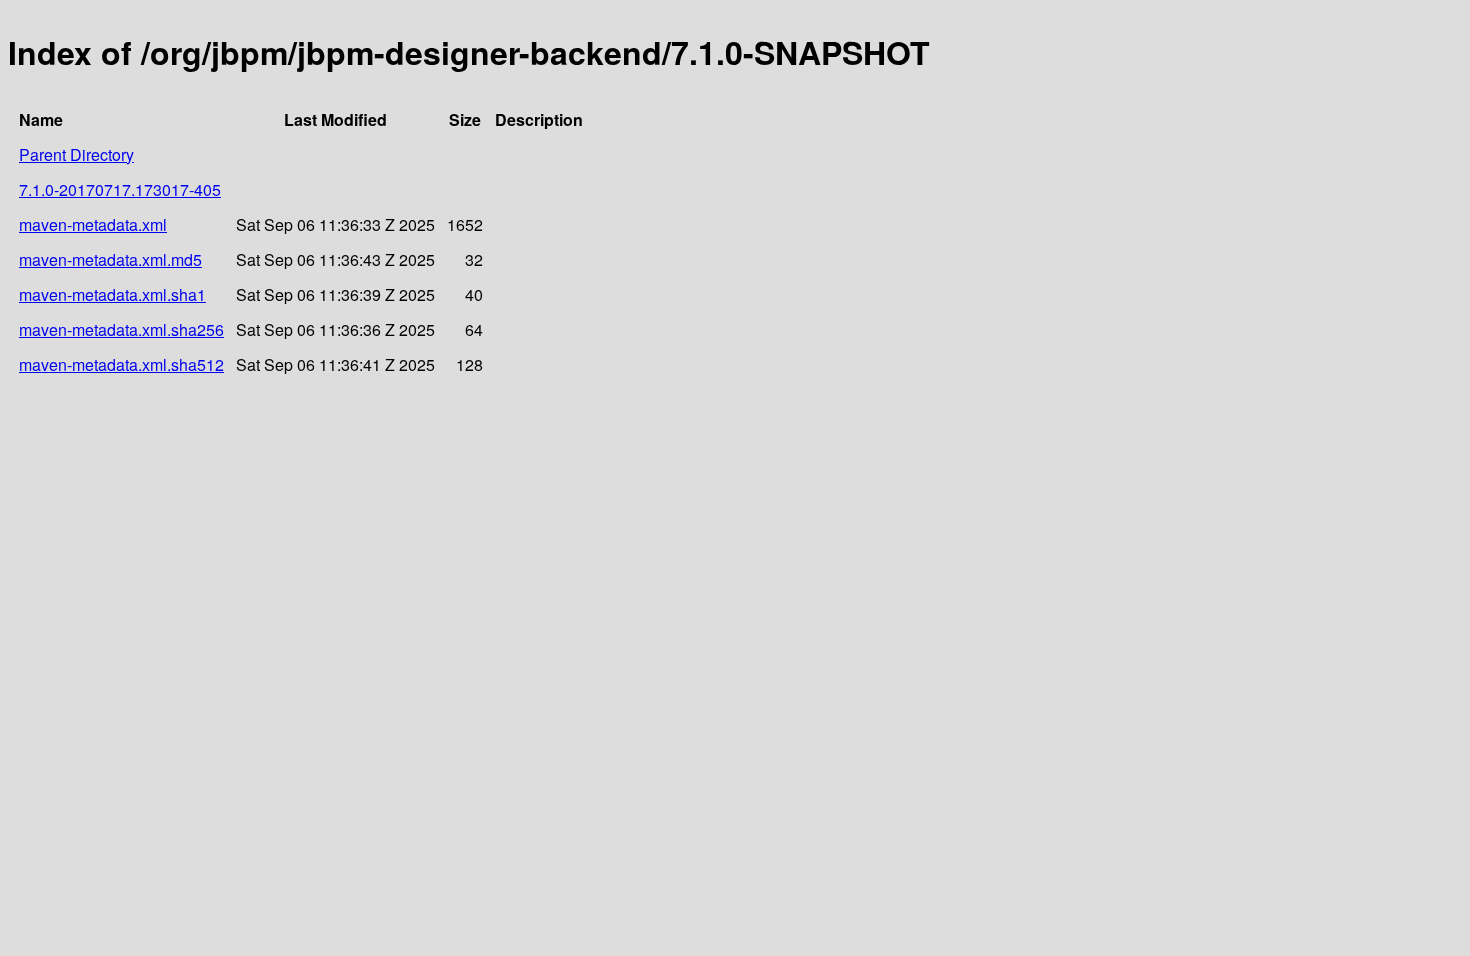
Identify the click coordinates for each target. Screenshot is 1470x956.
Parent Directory (76, 154)
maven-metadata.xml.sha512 (121, 364)
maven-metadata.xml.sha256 (121, 329)
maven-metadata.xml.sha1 (112, 294)
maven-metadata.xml (93, 224)
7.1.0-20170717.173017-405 (120, 189)
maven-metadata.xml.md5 (110, 259)
